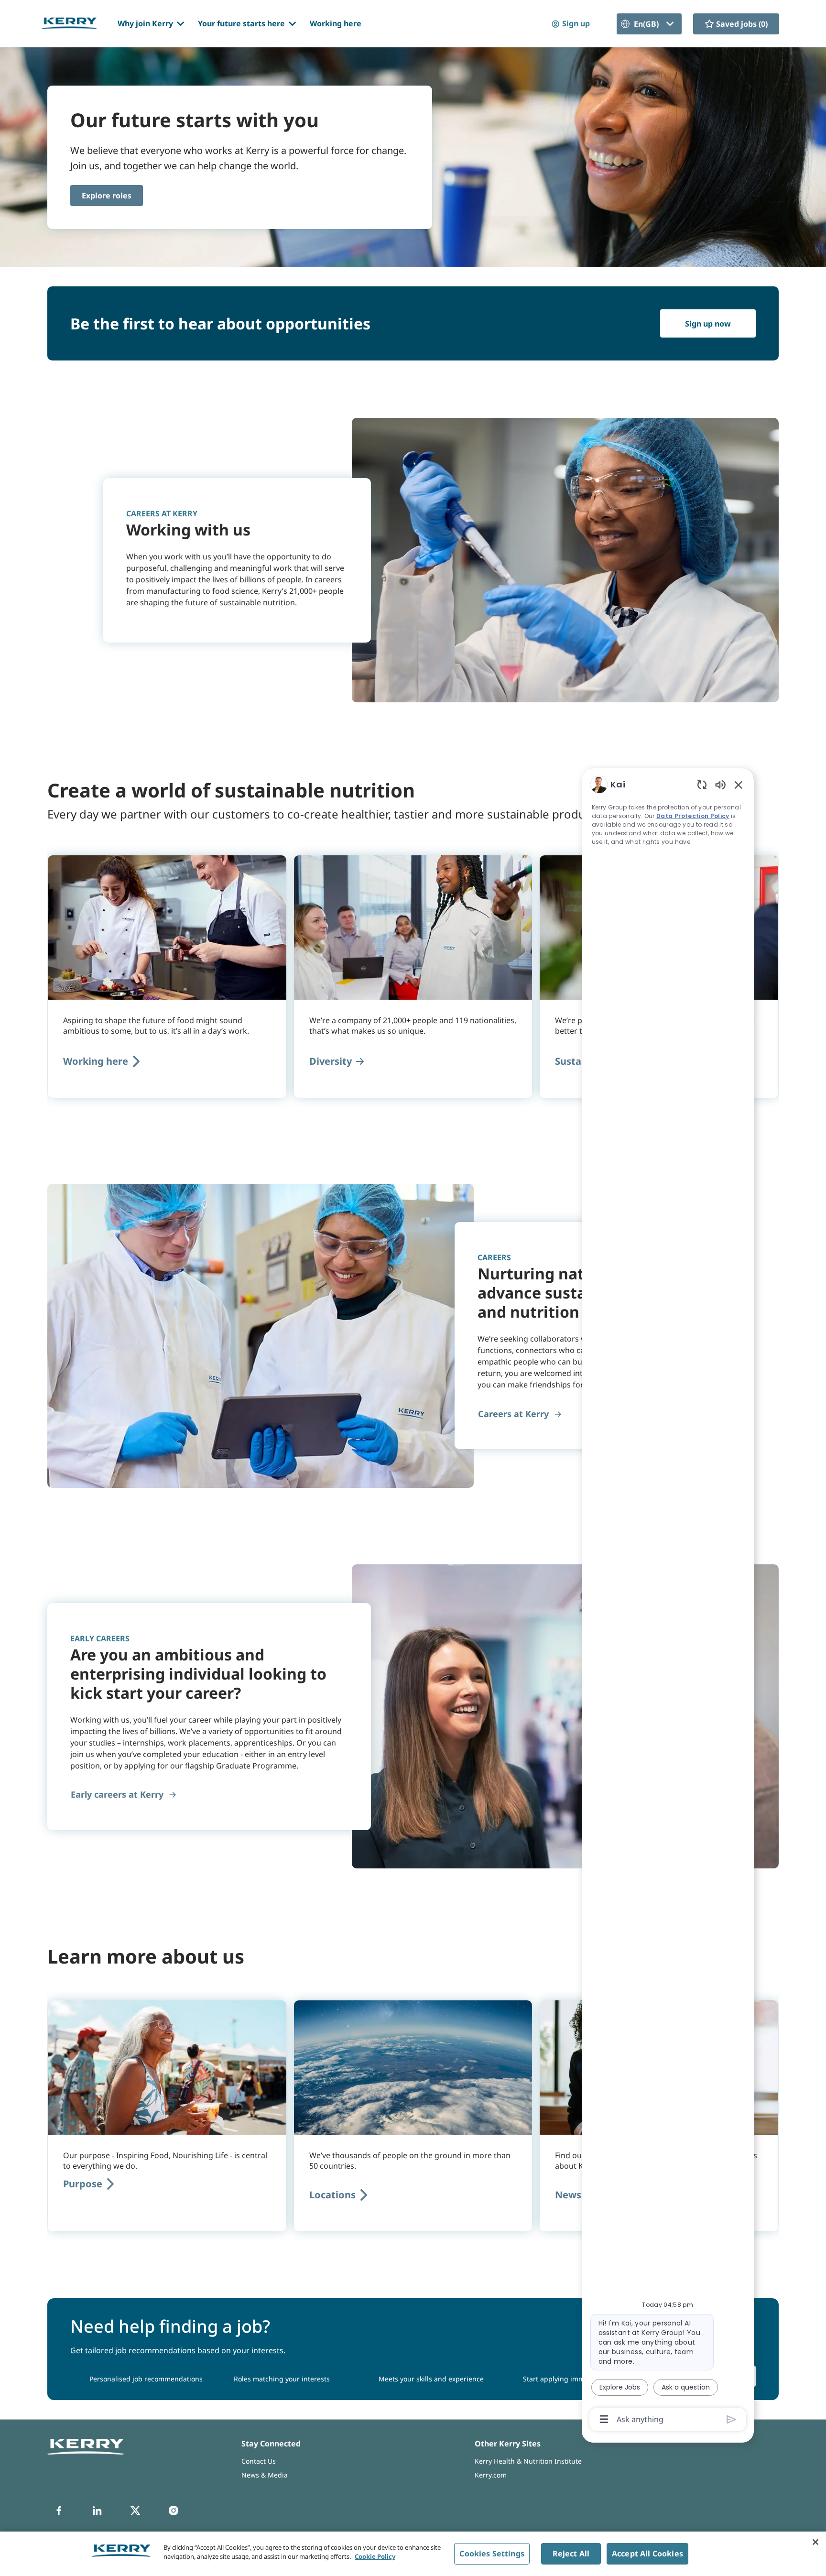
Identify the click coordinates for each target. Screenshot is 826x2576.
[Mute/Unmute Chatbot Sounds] (720, 784)
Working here (336, 23)
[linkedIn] (97, 2511)
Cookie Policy (375, 2556)
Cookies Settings (492, 2554)
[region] (668, 1601)
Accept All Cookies (647, 2554)
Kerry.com (491, 2475)
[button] (570, 24)
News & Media (265, 2475)
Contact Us (259, 2461)
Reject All (571, 2554)
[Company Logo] (69, 23)
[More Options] (604, 2419)
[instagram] (174, 2511)
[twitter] (135, 2511)
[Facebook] (59, 2511)
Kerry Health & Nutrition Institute (528, 2461)
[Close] (815, 2542)
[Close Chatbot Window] (739, 785)
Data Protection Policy (693, 816)
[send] (732, 2419)
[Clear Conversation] (702, 784)
